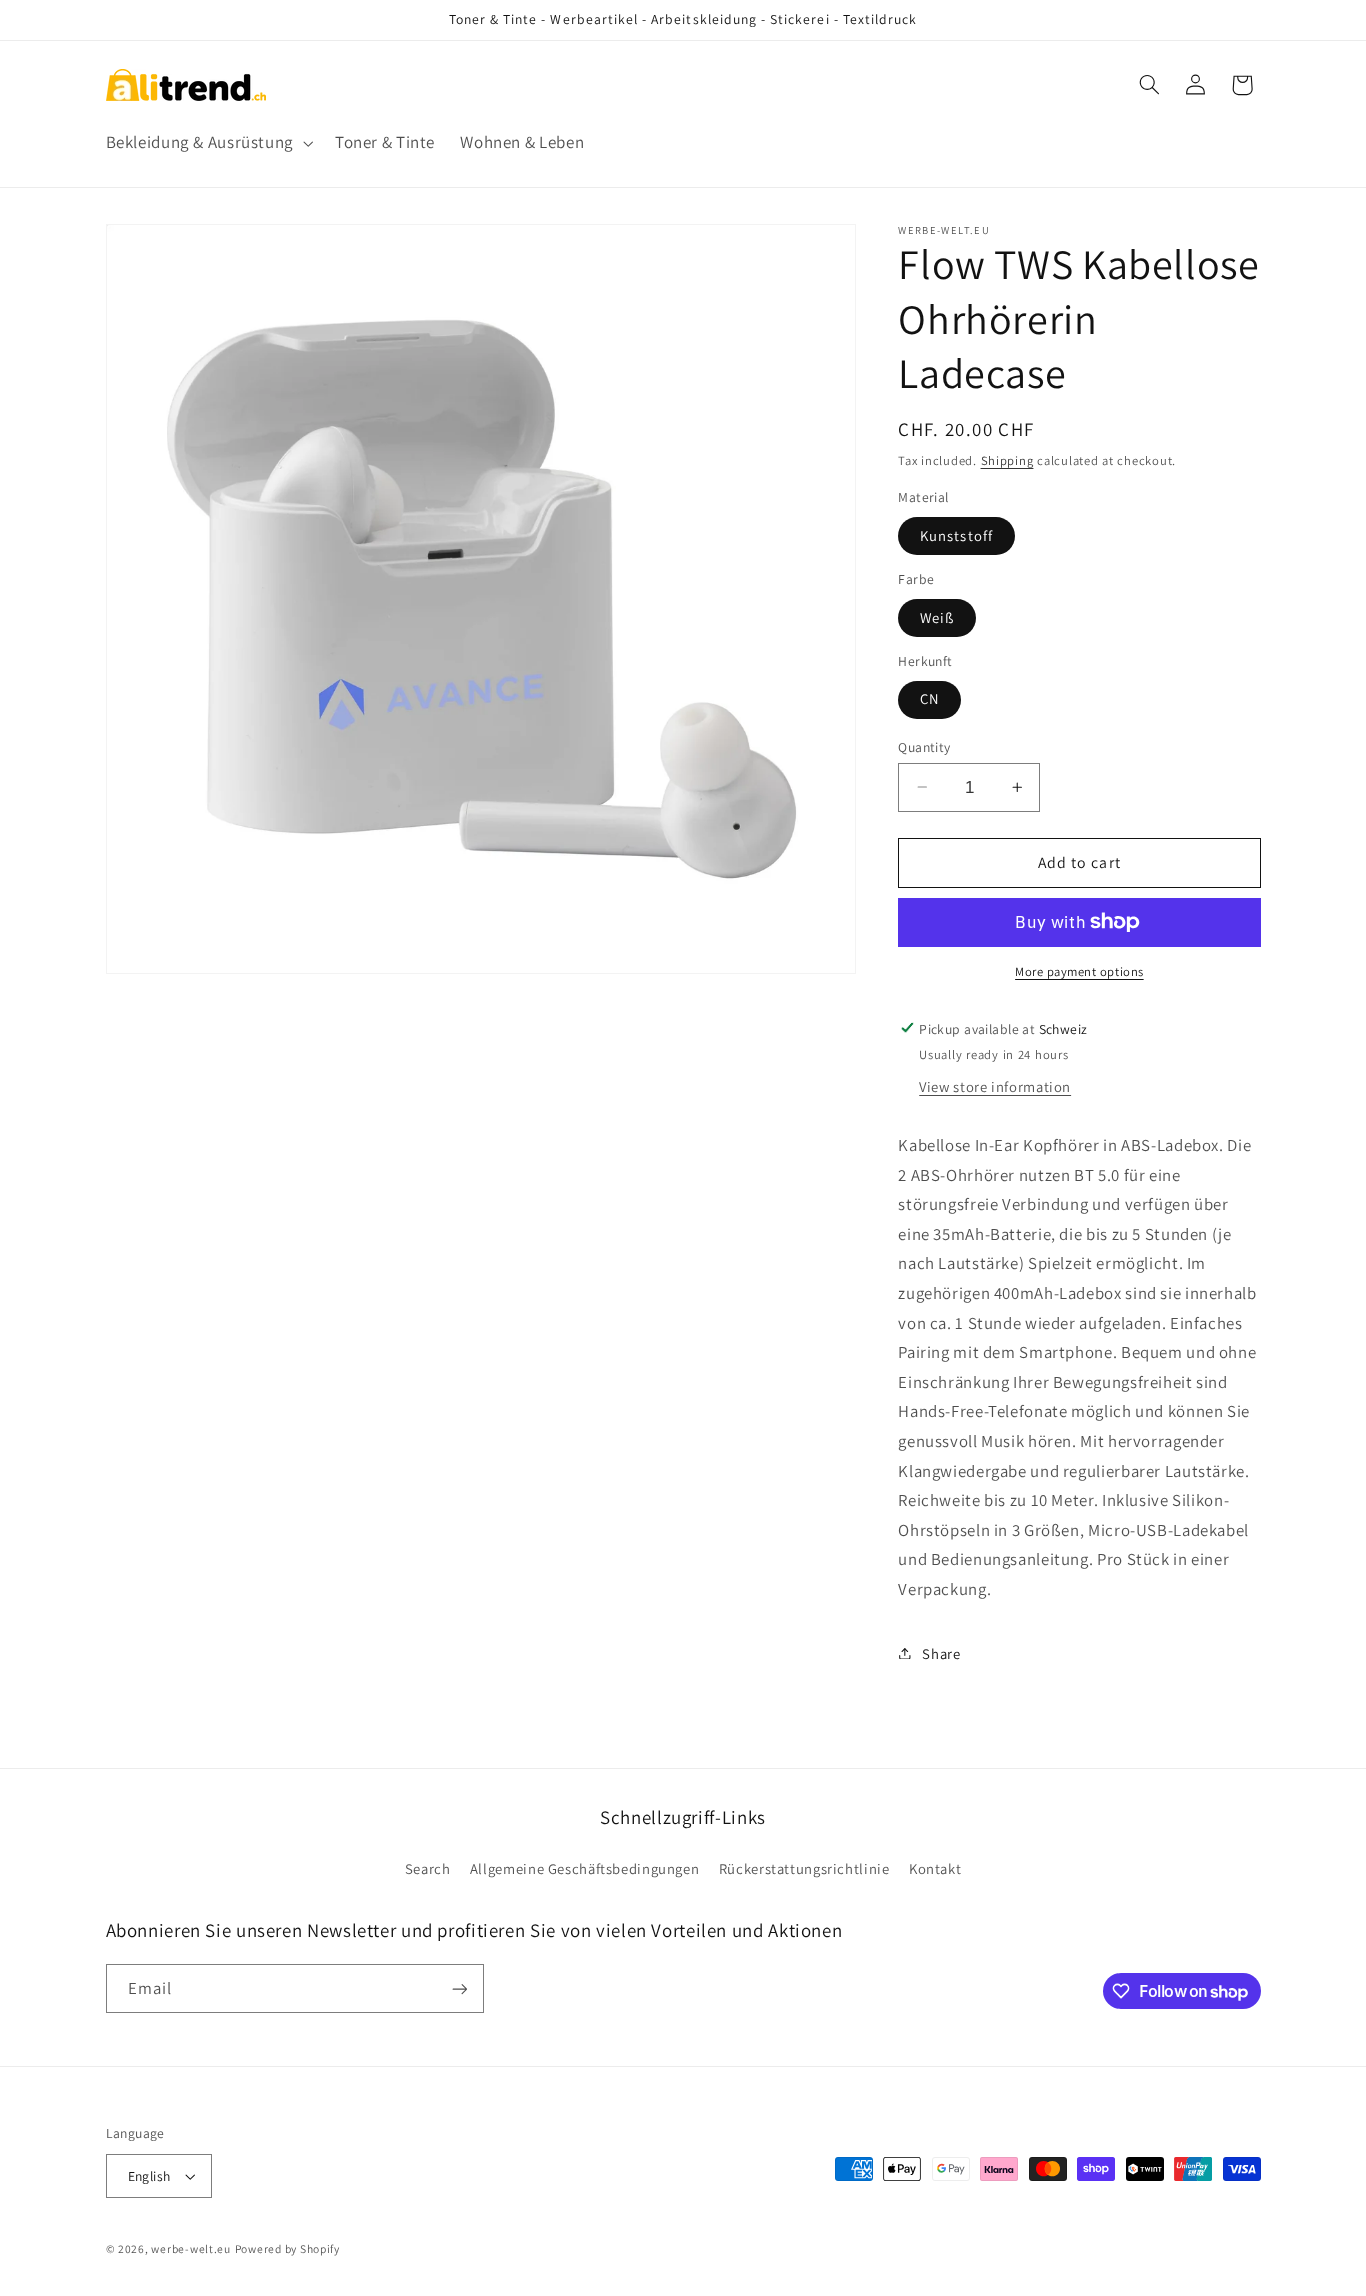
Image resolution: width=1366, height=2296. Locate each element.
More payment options (1079, 971)
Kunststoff (956, 534)
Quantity (924, 746)
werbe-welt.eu (191, 2248)
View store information (995, 1086)
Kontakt (935, 1868)
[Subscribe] (459, 1988)
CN (929, 698)
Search (428, 1868)
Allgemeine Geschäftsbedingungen (585, 1868)
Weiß (937, 616)
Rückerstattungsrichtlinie (804, 1868)
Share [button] (941, 1652)
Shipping (1007, 459)
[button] (207, 143)
